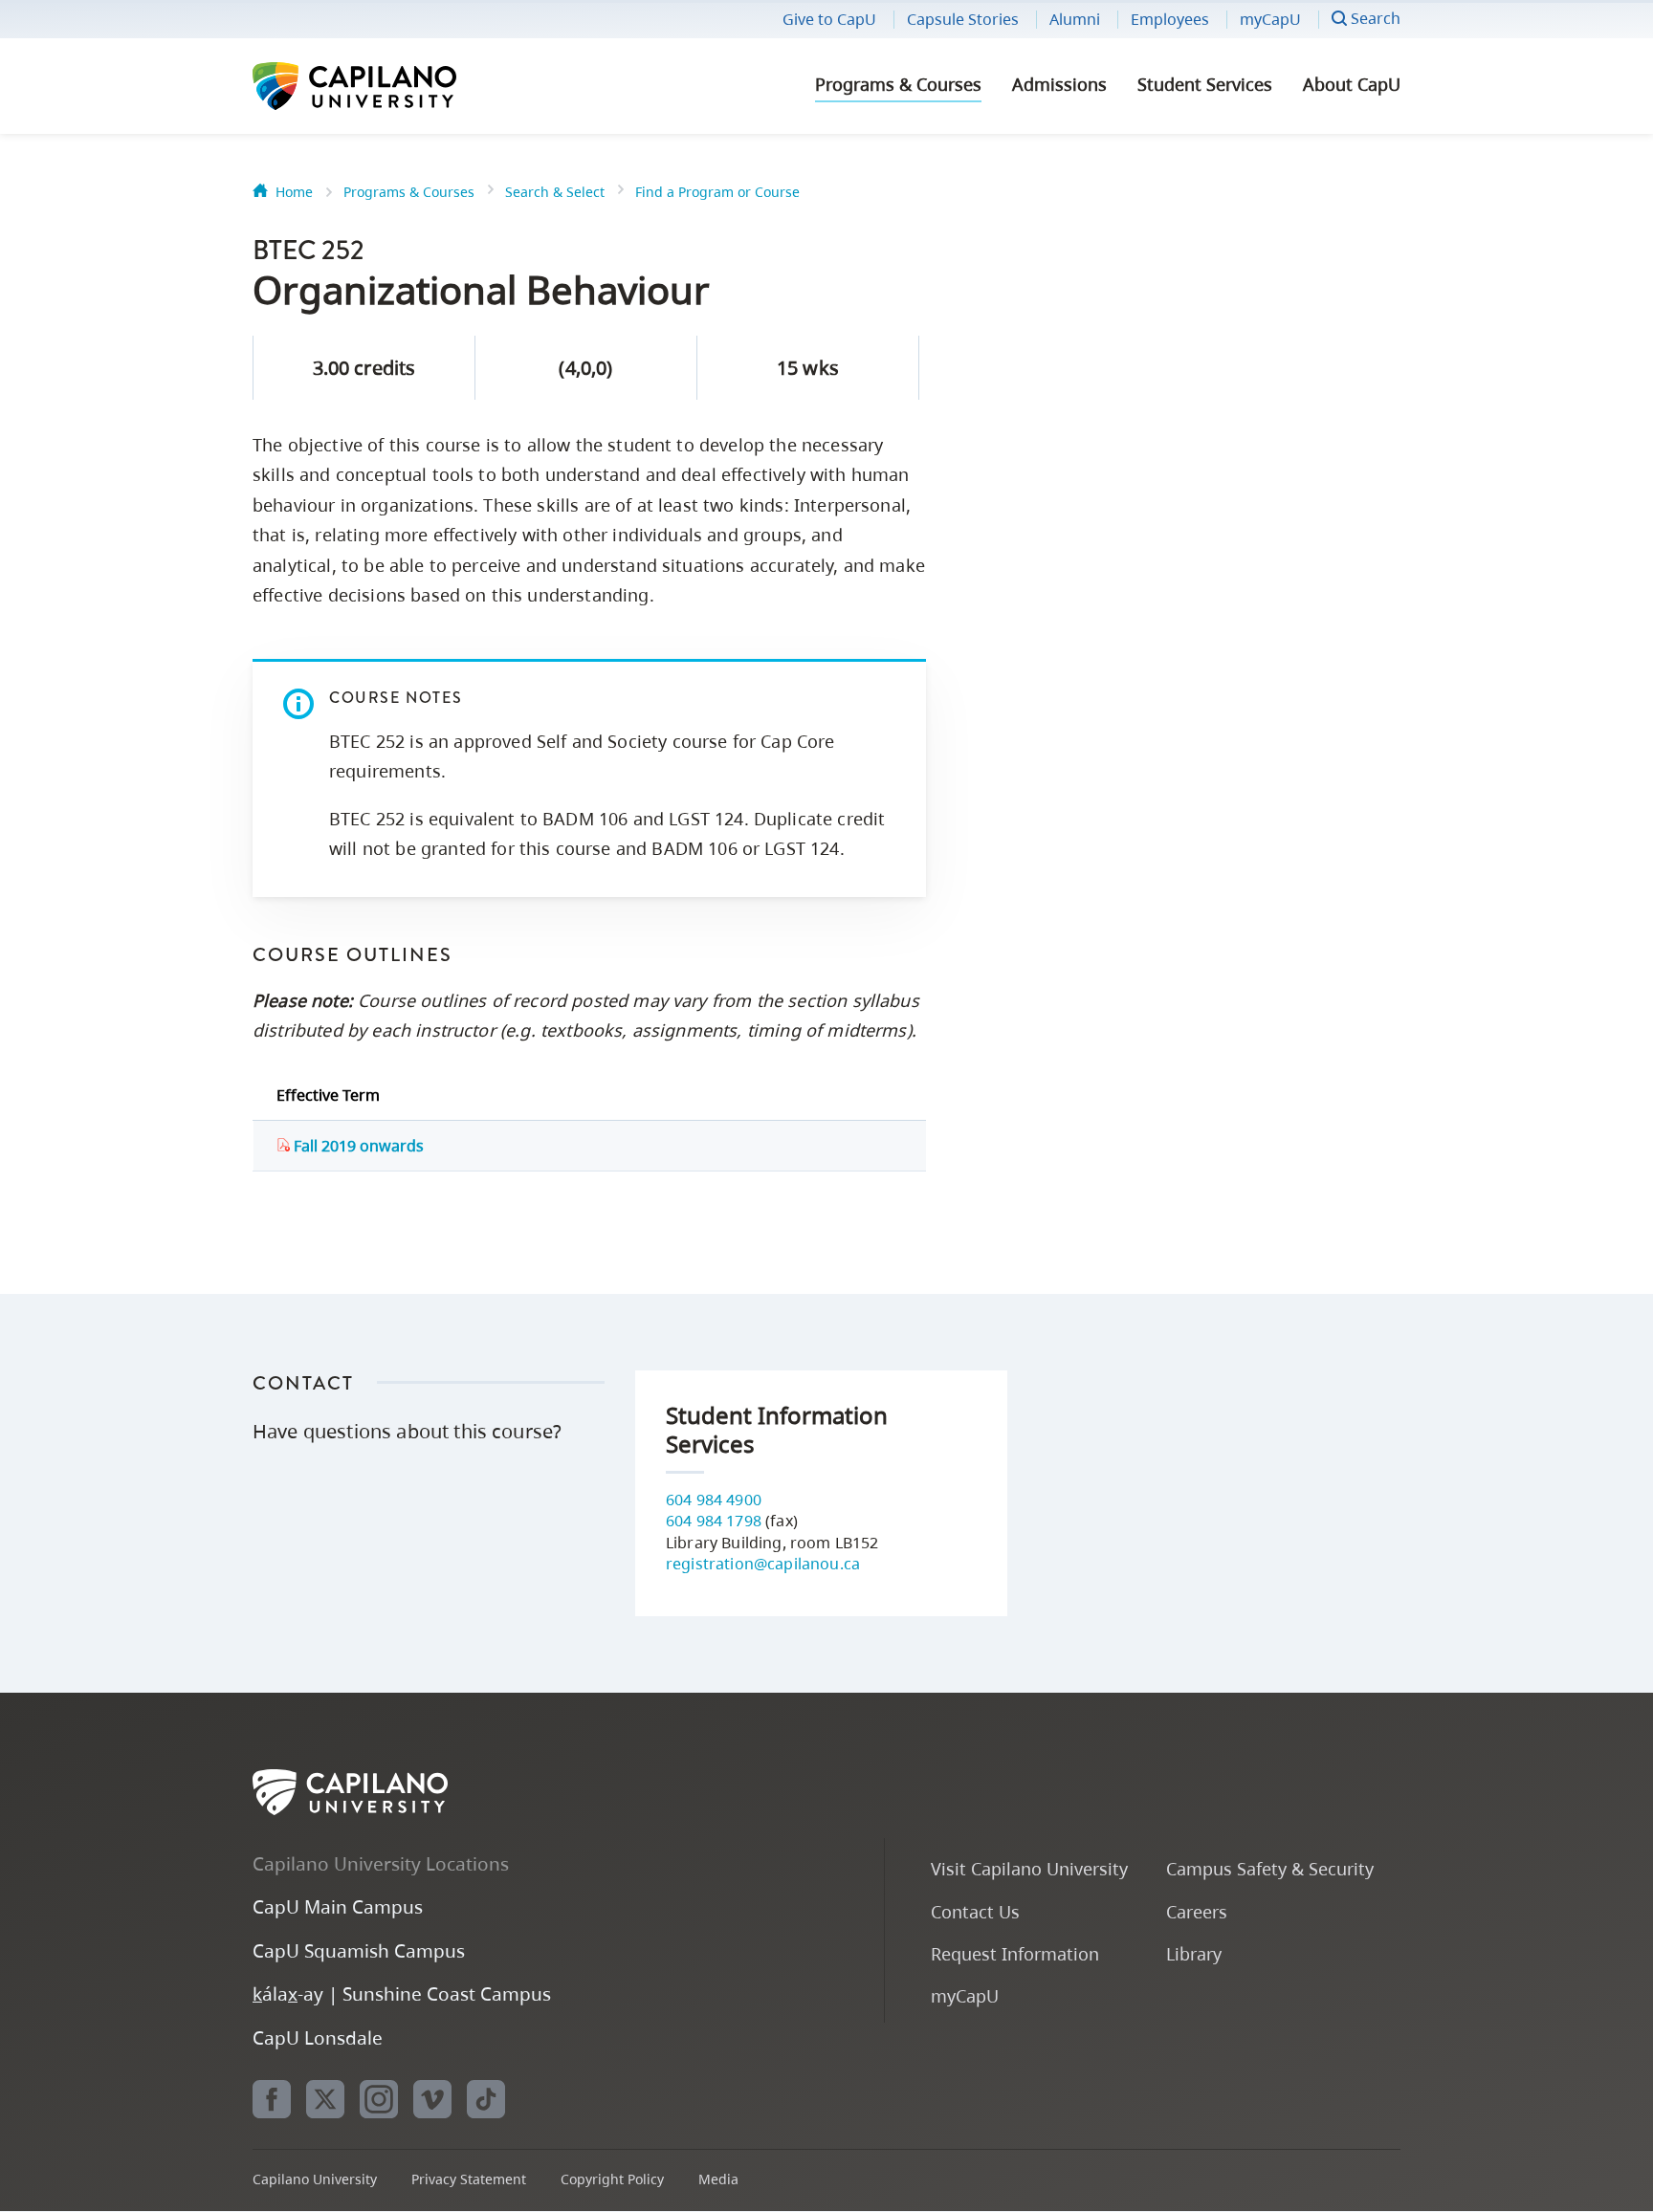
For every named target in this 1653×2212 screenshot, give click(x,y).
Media (718, 2179)
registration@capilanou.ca (763, 1564)
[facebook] (272, 2099)
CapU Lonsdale (318, 2037)
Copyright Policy (612, 2179)
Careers (1197, 1911)
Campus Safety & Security (1270, 1868)
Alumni (1075, 19)
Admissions (1059, 84)
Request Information (1015, 1953)
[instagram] (379, 2099)
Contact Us (975, 1911)
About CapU (1352, 84)
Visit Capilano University (1029, 1868)
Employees (1170, 19)
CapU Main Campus (338, 1906)
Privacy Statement (469, 2179)
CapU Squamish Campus (359, 1950)
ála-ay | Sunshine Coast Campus (402, 1993)
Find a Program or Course (717, 192)
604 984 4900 (714, 1500)
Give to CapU (829, 19)
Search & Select (555, 192)
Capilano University (406, 86)
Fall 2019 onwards (357, 1146)
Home (294, 192)
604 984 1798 (714, 1521)
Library (1194, 1953)
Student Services (1205, 84)
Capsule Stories (963, 19)
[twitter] (325, 2099)
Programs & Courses (898, 84)
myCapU (1270, 19)
